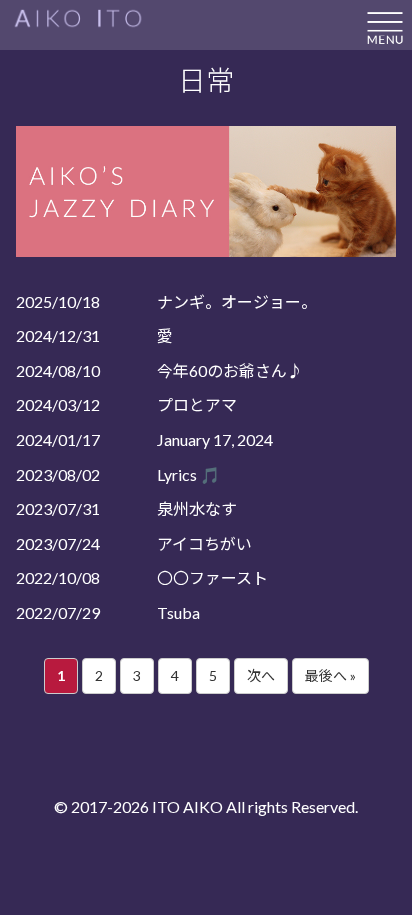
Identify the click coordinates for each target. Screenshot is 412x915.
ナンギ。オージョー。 (237, 301)
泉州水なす (197, 508)
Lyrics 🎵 (188, 474)
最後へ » (330, 675)
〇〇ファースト (212, 577)
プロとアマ (197, 404)
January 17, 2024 (215, 439)
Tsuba (178, 612)
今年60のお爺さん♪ (230, 370)
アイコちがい (204, 543)
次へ (261, 675)
